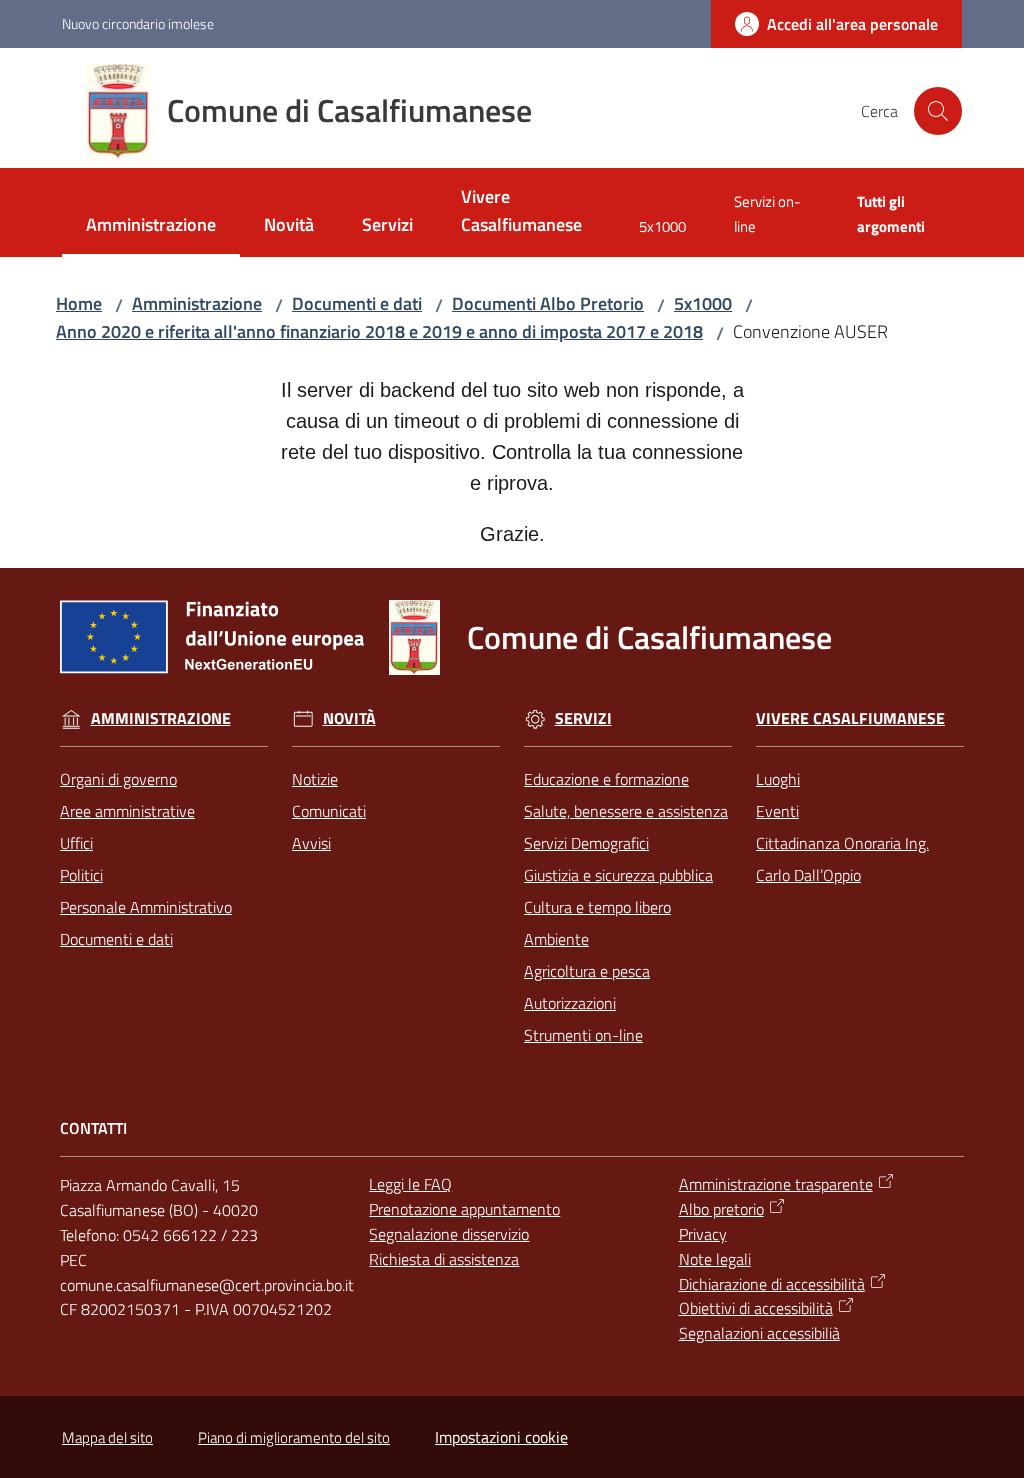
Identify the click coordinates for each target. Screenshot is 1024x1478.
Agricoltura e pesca (587, 971)
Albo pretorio (721, 1209)
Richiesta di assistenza (444, 1259)
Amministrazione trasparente (776, 1184)
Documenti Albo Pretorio (548, 303)
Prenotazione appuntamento (464, 1209)
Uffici (76, 843)
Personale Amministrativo (146, 907)
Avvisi (311, 843)
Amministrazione (197, 303)
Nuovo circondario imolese (138, 23)
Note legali (715, 1259)
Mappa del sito (107, 1437)
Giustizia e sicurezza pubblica (618, 875)
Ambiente (556, 939)
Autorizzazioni (570, 1003)
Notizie (315, 779)
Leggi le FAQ (410, 1184)
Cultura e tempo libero (597, 907)
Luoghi (778, 779)
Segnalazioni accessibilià (759, 1333)
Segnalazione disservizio (449, 1234)
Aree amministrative (127, 811)
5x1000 (703, 303)
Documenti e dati (357, 303)
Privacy (703, 1234)
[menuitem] (151, 226)
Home (79, 303)
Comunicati (329, 811)
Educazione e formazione (606, 779)
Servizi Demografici (586, 843)
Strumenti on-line (583, 1035)
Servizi (583, 718)
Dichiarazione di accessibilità (772, 1284)
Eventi (777, 811)
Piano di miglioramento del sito (294, 1437)
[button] (938, 111)
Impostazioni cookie (501, 1437)
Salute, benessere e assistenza (626, 811)
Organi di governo (118, 779)
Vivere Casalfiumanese (850, 718)
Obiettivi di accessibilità (756, 1308)
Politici (81, 875)
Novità (349, 718)
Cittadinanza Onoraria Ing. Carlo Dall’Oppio (842, 859)
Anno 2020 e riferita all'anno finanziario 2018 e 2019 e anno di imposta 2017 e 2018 (379, 331)
